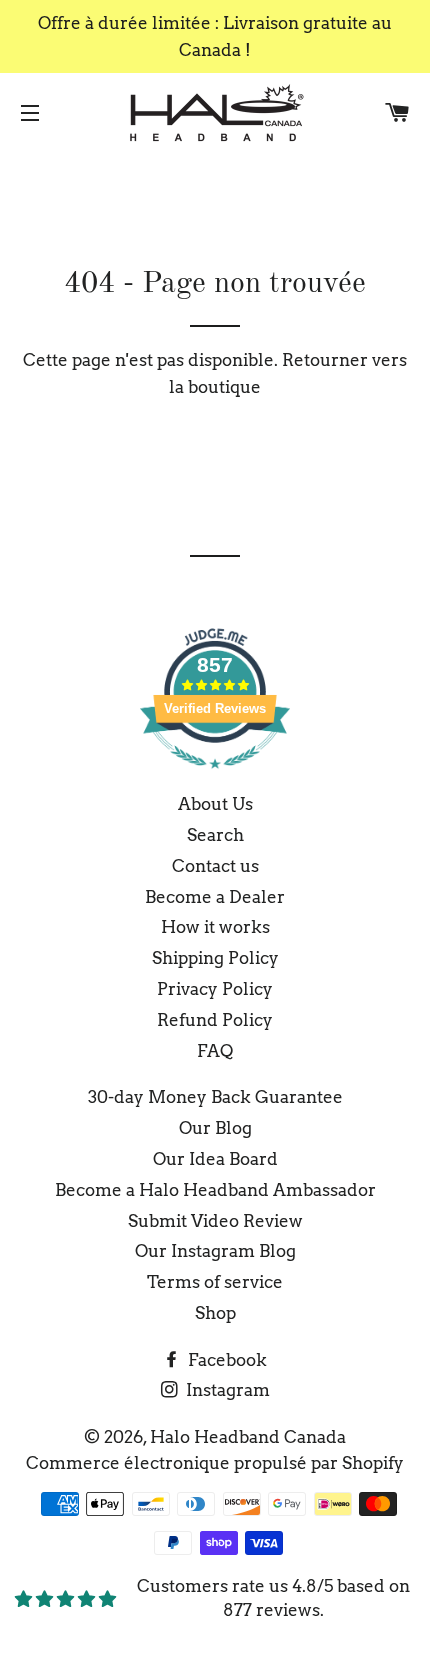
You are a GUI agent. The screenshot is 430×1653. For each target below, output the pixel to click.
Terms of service (215, 1282)
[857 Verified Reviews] (215, 778)
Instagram (226, 1390)
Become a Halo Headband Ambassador (215, 1190)
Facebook (225, 1360)
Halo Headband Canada (248, 1437)
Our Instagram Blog (215, 1251)
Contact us (215, 866)
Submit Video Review (215, 1221)
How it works (215, 927)
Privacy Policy (215, 989)
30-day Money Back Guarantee (215, 1097)
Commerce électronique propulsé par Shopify (215, 1463)
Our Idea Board (215, 1159)
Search (215, 835)
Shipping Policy (215, 958)
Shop (215, 1313)
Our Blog (215, 1128)
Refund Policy (215, 1020)
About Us (215, 804)
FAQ (215, 1051)
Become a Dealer (215, 897)
